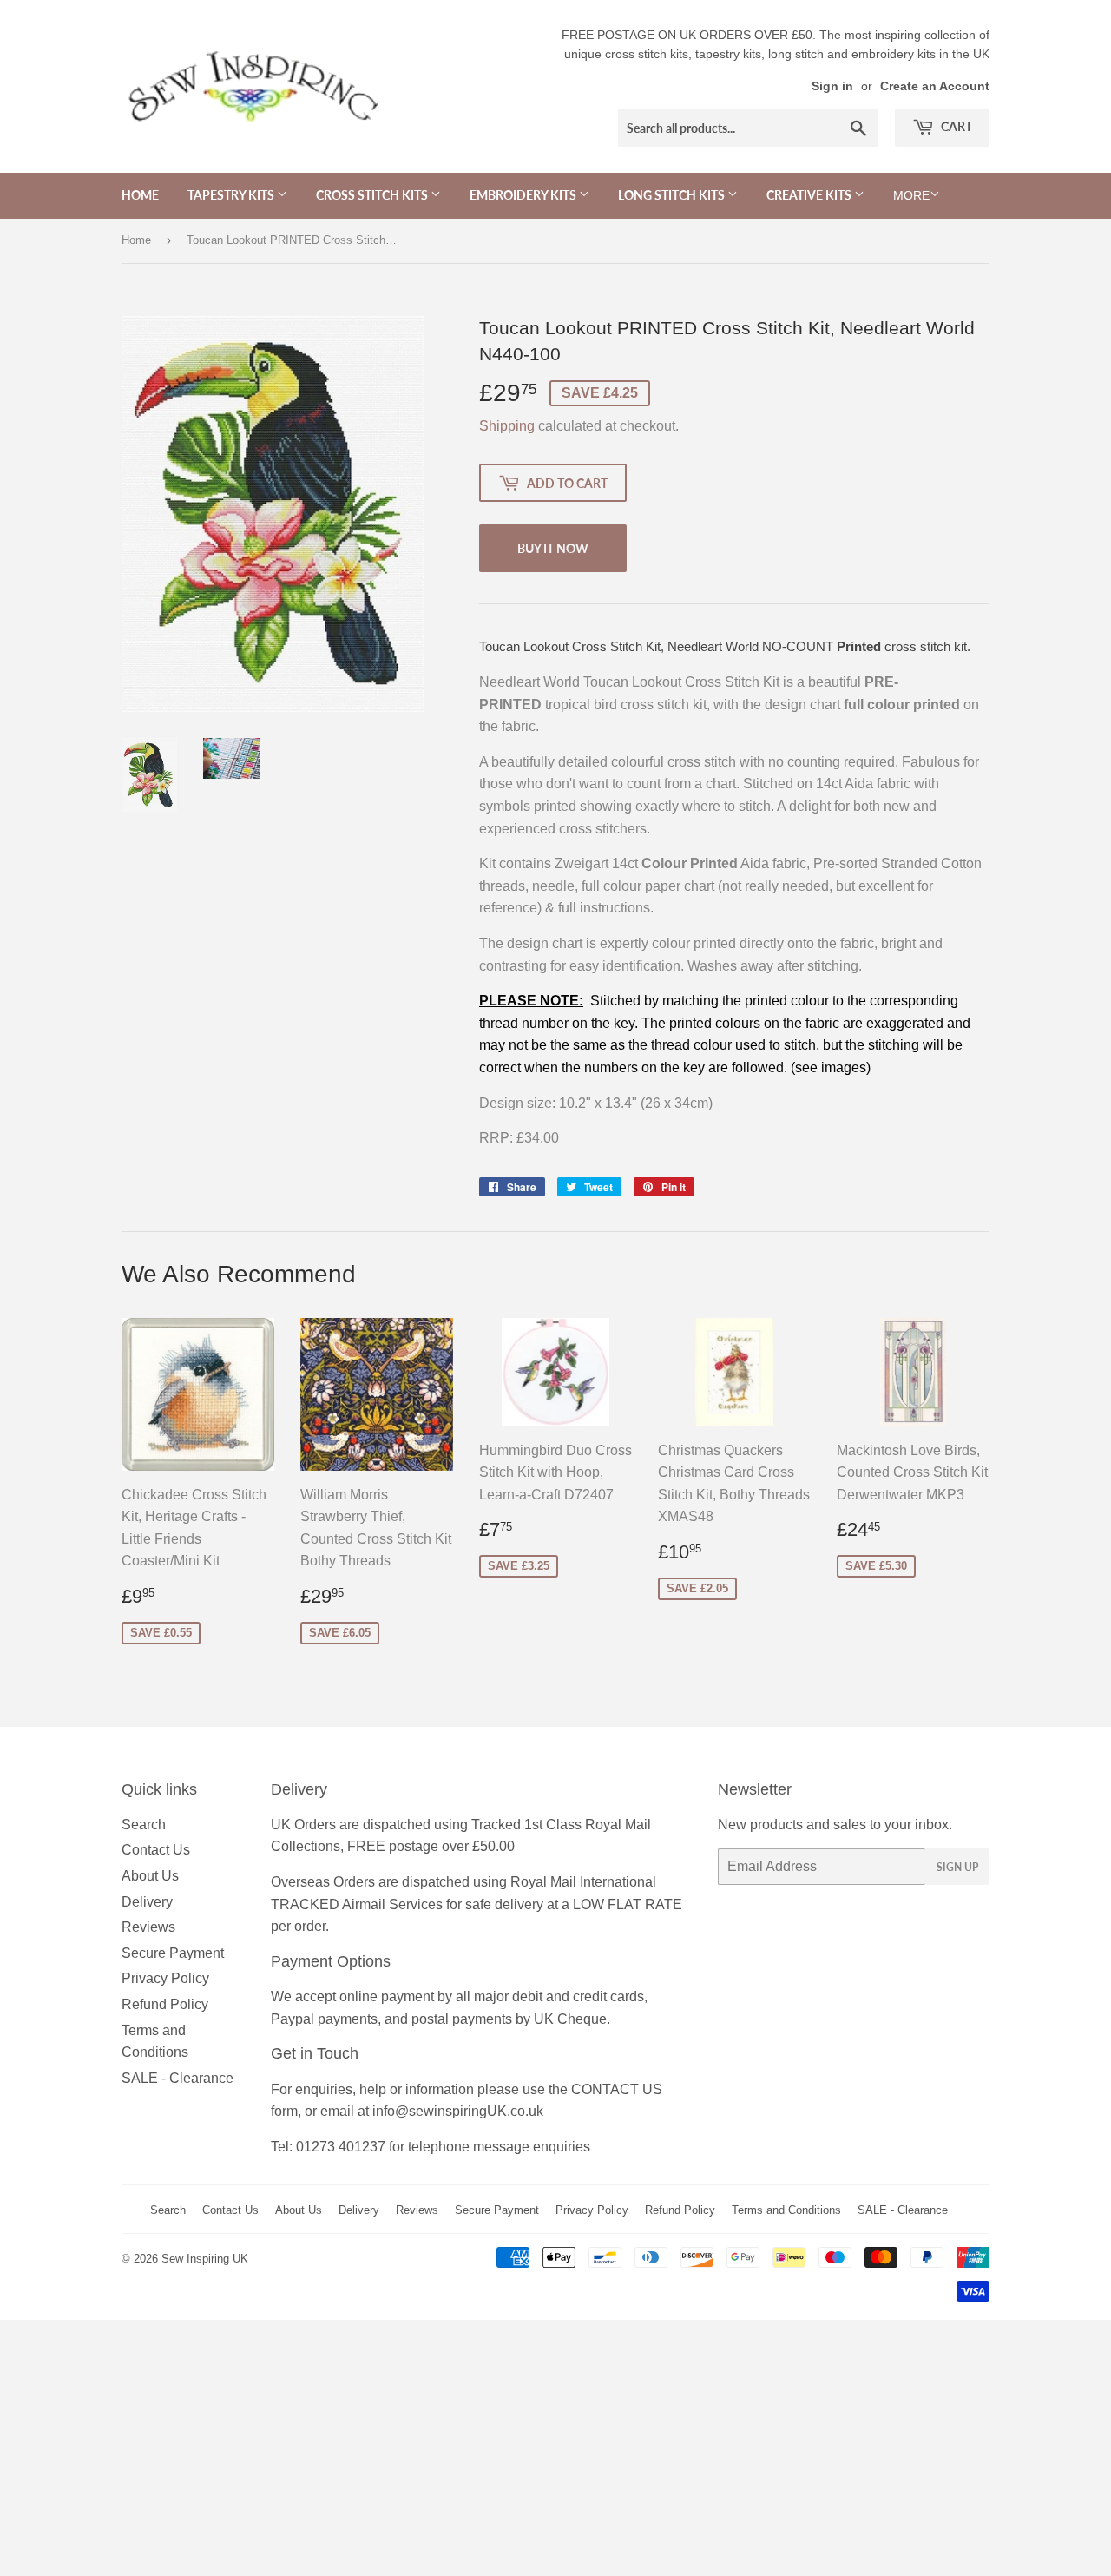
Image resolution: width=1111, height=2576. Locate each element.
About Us (150, 1876)
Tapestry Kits (232, 195)
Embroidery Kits (524, 195)
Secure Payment (173, 1953)
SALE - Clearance (177, 2078)
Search (144, 1825)
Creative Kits (810, 195)
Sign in (832, 86)
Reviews (148, 1927)
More (911, 195)
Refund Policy (165, 2004)
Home (140, 195)
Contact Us (156, 1850)
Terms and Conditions (786, 2210)
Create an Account (935, 86)
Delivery (147, 1902)
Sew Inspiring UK (205, 2259)
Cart (955, 126)
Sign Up (957, 1867)
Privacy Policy (165, 1978)
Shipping (507, 426)
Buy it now (553, 548)
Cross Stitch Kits (373, 195)
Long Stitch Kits (673, 195)
